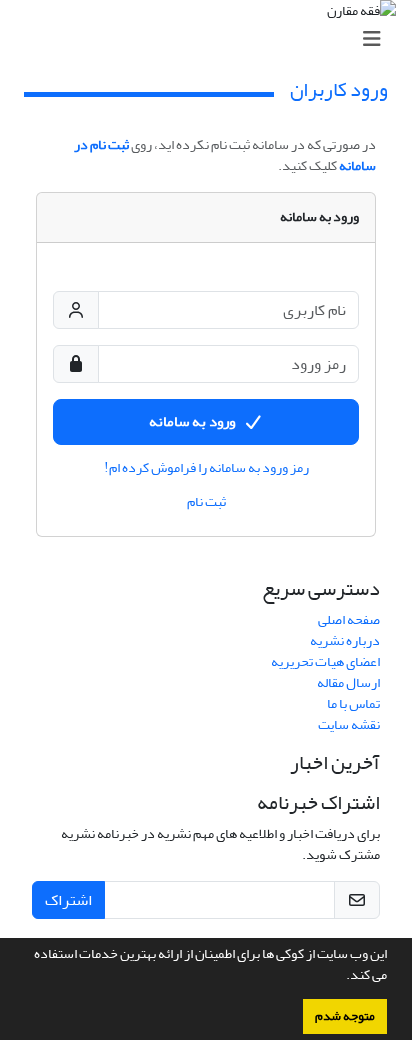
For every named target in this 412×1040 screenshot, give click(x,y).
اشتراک (68, 900)
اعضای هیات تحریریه (325, 661)
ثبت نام (206, 502)
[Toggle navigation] (212, 39)
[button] (341, 977)
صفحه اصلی (349, 619)
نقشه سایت (349, 724)
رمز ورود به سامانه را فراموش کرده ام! (206, 468)
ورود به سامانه (192, 421)
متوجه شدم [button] (345, 1016)
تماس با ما (353, 703)
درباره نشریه (345, 640)
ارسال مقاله (348, 682)
